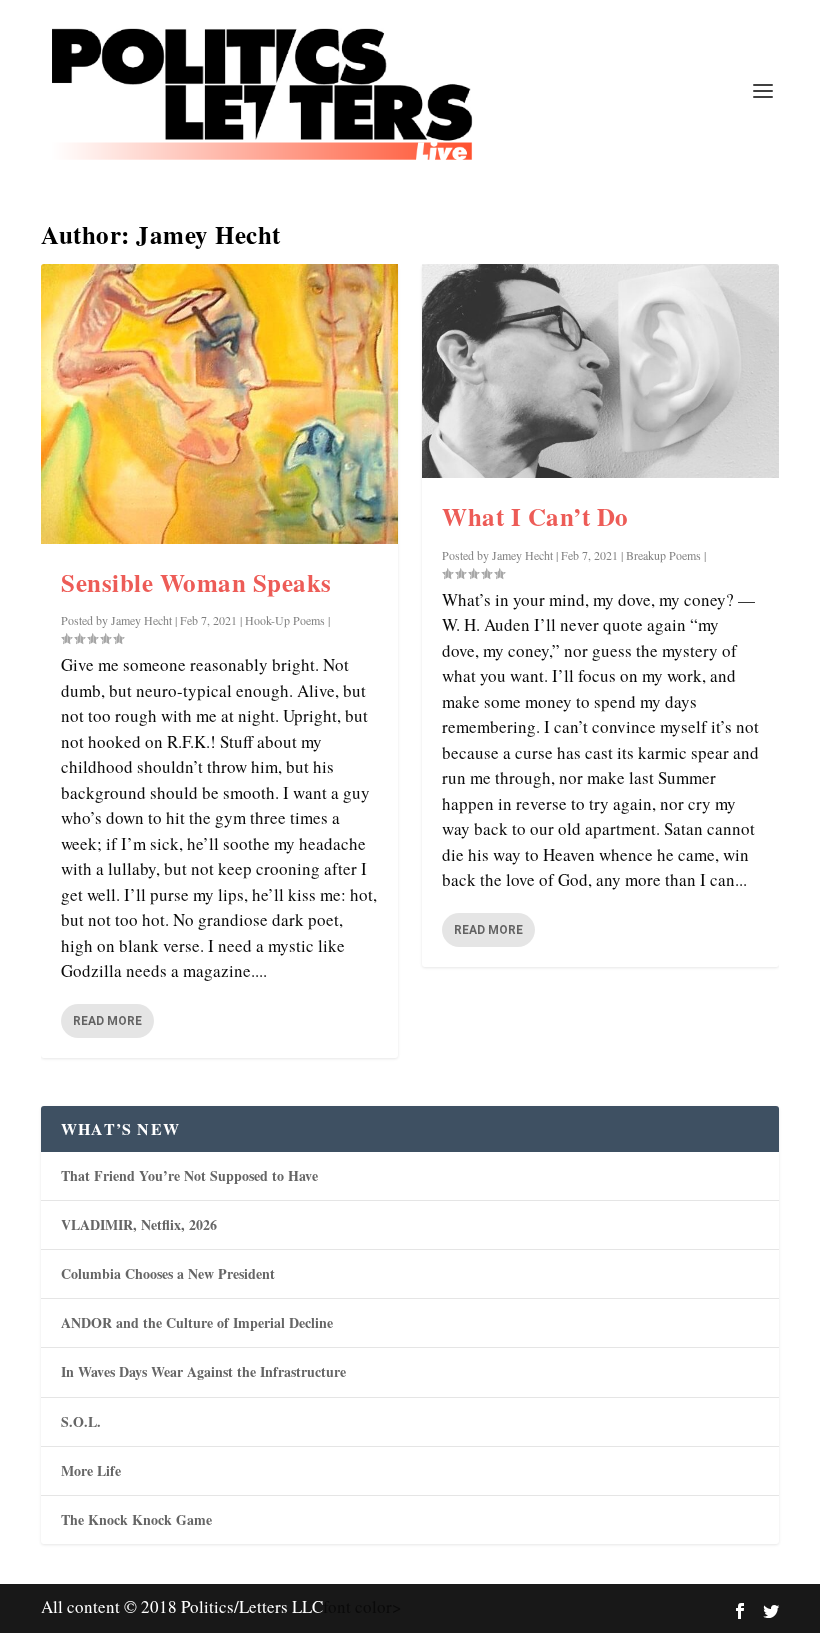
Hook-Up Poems (285, 620)
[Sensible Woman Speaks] (219, 404)
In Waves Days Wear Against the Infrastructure (203, 1371)
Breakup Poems (663, 555)
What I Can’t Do (535, 516)
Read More (107, 1021)
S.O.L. (81, 1421)
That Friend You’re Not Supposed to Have (189, 1175)
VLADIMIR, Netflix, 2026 (139, 1224)
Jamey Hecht (141, 620)
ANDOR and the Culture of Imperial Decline (197, 1322)
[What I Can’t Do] (600, 371)
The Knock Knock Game (136, 1519)
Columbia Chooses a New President (168, 1273)
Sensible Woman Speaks (196, 582)
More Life (91, 1470)
